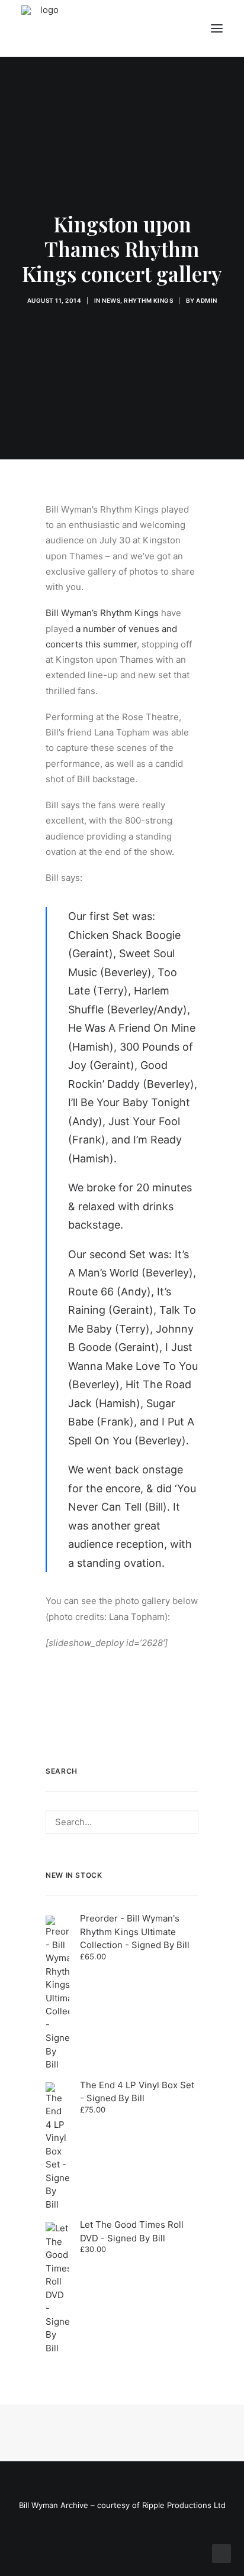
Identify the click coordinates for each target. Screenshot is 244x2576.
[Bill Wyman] (81, 28)
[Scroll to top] (221, 2553)
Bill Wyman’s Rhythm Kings (102, 613)
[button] (217, 28)
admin (207, 300)
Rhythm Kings (148, 300)
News (111, 300)
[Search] (122, 1822)
